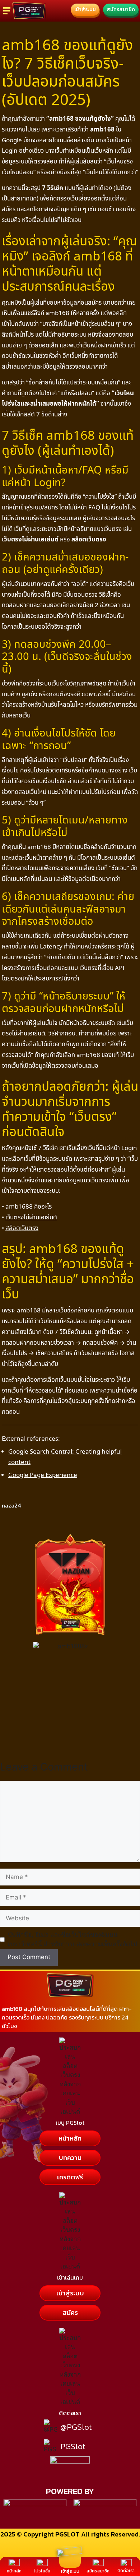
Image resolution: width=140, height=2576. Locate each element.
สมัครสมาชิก (98, 2571)
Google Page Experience (43, 1475)
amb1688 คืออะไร (29, 1206)
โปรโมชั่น (42, 2571)
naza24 (11, 1505)
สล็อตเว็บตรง (22, 1228)
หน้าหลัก (14, 2571)
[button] (70, 2158)
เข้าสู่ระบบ (70, 2571)
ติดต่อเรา (126, 2571)
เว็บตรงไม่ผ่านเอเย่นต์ (31, 1217)
